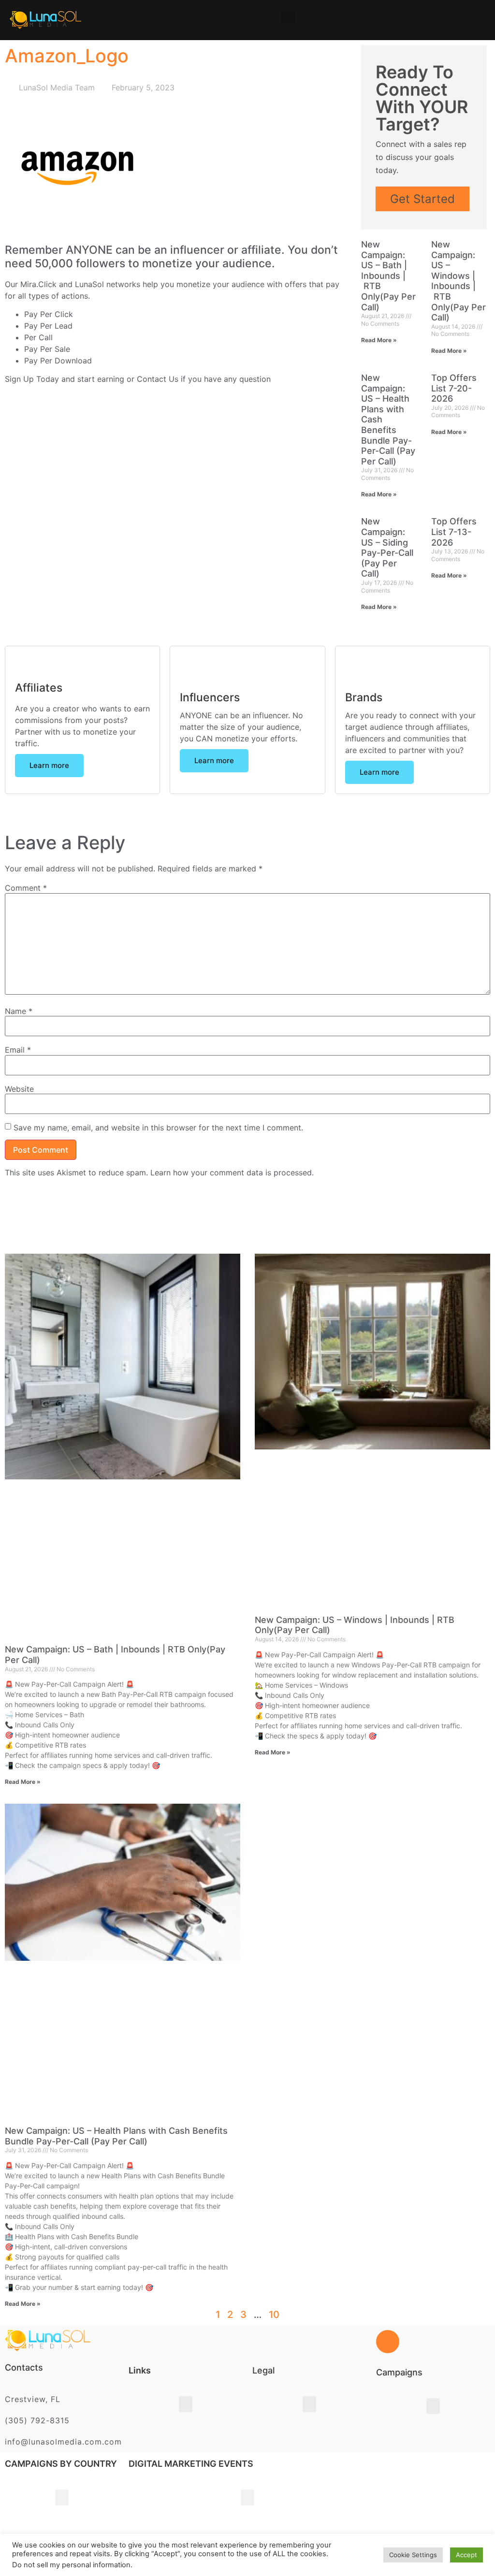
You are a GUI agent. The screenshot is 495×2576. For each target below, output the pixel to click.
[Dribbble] (113, 2555)
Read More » (379, 340)
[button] (288, 18)
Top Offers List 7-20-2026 (454, 388)
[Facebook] (42, 2555)
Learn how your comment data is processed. (232, 1172)
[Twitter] (65, 2555)
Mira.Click (38, 284)
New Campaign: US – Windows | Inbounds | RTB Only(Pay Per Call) (459, 281)
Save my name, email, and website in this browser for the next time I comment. (158, 1128)
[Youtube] (136, 2555)
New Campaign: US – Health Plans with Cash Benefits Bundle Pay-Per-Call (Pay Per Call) (116, 2136)
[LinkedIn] (89, 2555)
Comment (26, 888)
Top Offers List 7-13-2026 (454, 532)
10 (274, 2315)
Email (18, 1050)
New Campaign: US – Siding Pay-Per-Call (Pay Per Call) (387, 547)
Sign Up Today (32, 379)
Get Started (422, 199)
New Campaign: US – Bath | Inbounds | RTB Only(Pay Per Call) (388, 276)
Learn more (49, 765)
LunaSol (91, 284)
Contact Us (158, 379)
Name (19, 1011)
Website (19, 1089)
